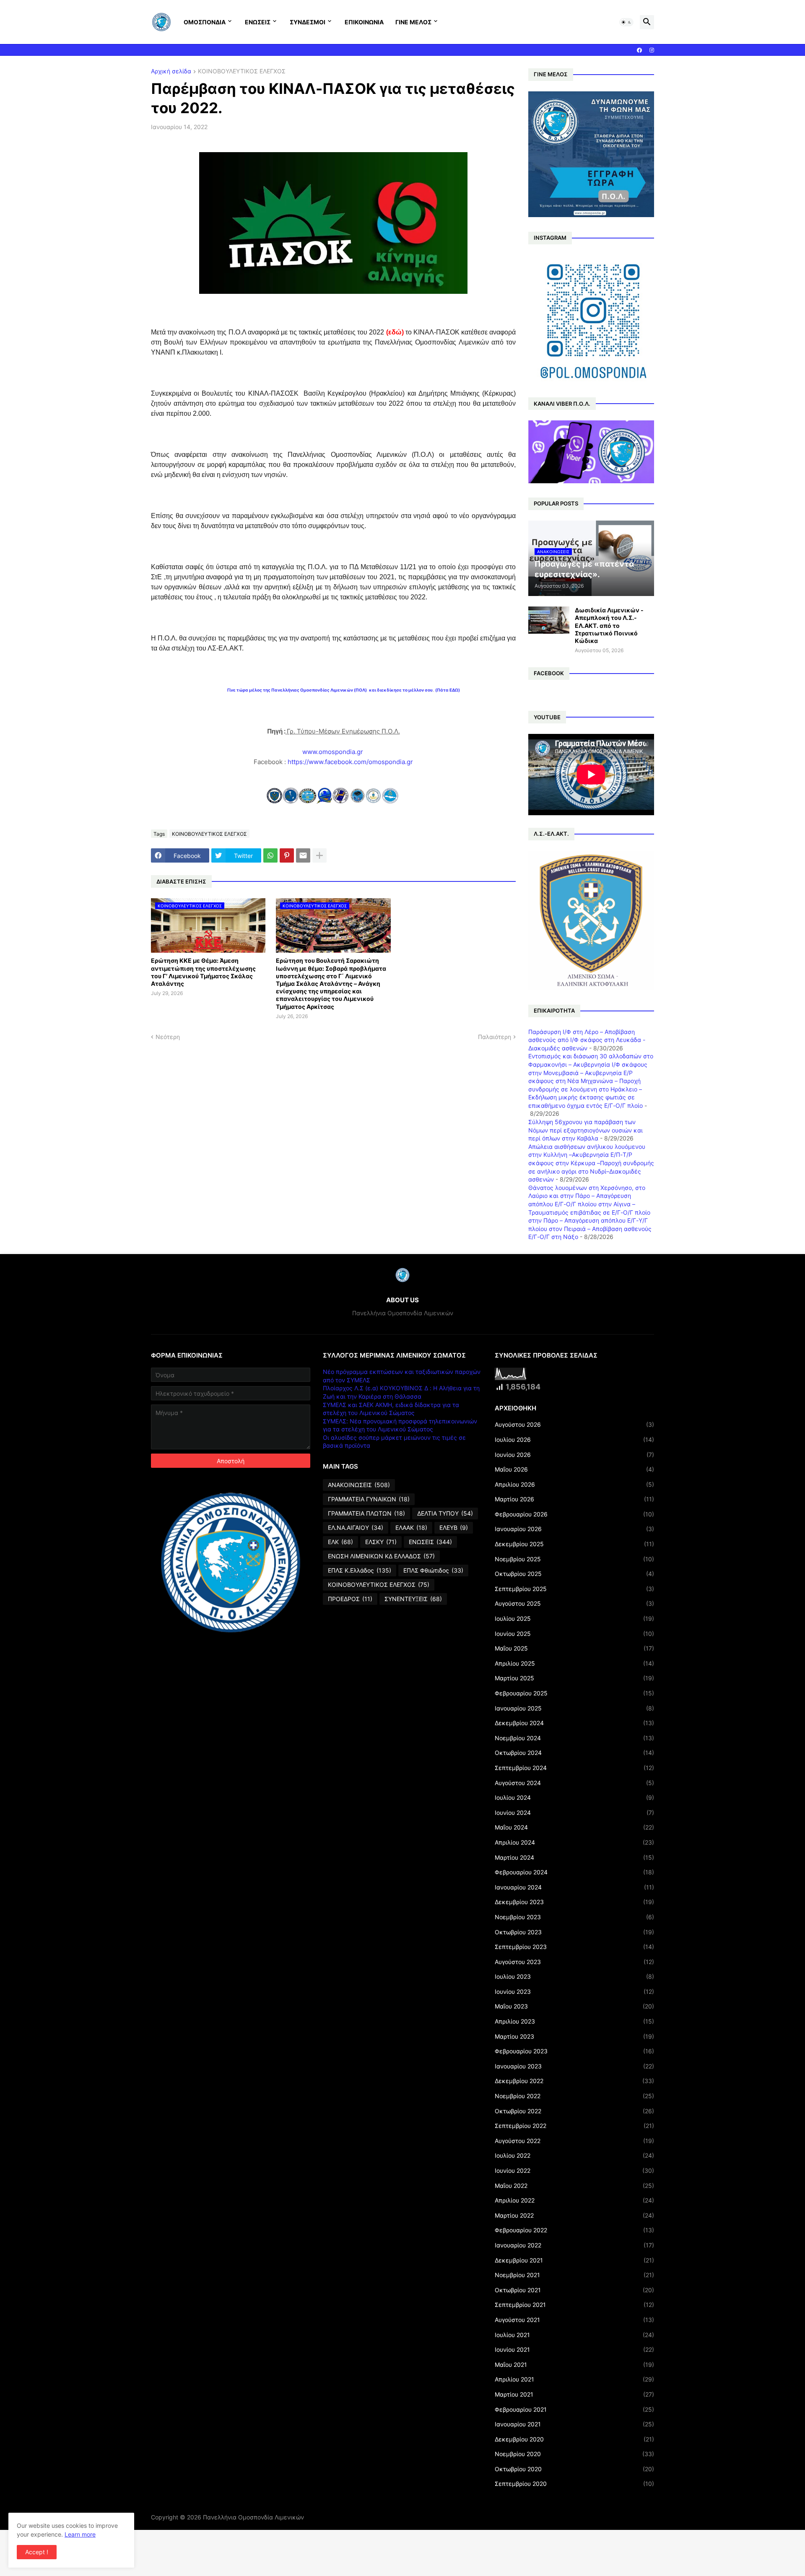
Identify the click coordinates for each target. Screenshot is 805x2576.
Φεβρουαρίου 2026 (574, 1514)
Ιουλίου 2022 (574, 2155)
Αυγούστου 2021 (574, 2320)
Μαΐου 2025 (574, 1648)
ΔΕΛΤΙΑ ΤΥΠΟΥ (445, 1513)
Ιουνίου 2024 (574, 1813)
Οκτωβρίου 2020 (574, 2469)
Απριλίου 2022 (574, 2200)
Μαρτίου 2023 (574, 2036)
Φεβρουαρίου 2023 (574, 2051)
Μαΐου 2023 (574, 2006)
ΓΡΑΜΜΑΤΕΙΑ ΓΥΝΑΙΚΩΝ (369, 1499)
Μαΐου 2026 (574, 1469)
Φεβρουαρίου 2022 (574, 2230)
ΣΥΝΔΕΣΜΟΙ (308, 22)
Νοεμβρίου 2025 (574, 1559)
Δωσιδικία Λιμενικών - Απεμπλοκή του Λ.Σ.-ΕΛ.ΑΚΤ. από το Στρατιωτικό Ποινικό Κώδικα (609, 625)
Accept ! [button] (37, 2552)
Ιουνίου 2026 (574, 1455)
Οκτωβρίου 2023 (574, 1932)
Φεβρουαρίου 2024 (574, 1872)
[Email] (303, 855)
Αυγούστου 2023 (574, 1962)
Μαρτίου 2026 (574, 1499)
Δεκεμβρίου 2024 (574, 1723)
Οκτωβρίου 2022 (574, 2111)
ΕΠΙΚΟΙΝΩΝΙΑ (364, 22)
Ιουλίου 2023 (574, 1976)
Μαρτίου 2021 (574, 2394)
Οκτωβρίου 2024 (574, 1753)
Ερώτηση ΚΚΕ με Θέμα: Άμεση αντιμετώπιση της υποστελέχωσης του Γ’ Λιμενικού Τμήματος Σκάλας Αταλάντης (203, 972)
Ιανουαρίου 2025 (574, 1708)
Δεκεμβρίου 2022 (574, 2081)
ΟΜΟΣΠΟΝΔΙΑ (205, 22)
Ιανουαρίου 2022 (574, 2245)
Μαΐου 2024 (574, 1827)
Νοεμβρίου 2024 (574, 1738)
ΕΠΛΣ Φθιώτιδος (433, 1570)
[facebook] (639, 50)
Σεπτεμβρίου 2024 (574, 1768)
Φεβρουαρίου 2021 (574, 2409)
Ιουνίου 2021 (574, 2349)
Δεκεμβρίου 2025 (574, 1544)
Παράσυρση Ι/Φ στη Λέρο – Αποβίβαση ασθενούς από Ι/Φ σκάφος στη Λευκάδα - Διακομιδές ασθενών (587, 1040)
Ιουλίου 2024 (574, 1797)
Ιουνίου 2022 (574, 2170)
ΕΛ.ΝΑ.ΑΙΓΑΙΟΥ (356, 1528)
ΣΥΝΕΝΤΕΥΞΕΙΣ (413, 1599)
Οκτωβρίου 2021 (574, 2290)
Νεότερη (168, 1037)
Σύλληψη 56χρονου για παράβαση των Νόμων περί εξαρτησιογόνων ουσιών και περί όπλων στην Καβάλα (586, 1130)
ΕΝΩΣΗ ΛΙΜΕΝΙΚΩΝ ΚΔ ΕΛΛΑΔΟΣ (381, 1556)
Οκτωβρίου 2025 (574, 1574)
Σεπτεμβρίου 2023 (574, 1947)
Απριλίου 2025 (574, 1663)
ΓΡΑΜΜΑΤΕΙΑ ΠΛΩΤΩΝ (366, 1513)
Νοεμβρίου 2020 (574, 2454)
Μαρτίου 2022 (574, 2215)
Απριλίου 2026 (574, 1484)
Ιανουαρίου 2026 (574, 1529)
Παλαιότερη (495, 1037)
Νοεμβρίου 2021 (574, 2275)
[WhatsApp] (270, 855)
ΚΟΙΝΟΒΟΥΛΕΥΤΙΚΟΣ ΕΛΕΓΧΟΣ (242, 71)
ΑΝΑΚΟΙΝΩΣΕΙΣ (359, 1485)
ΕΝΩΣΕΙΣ (258, 22)
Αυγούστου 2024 (574, 1783)
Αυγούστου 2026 (574, 1424)
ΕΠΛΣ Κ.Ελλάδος (360, 1570)
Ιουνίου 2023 (574, 1992)
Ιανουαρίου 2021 (574, 2424)
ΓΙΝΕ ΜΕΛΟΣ (413, 22)
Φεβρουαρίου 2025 (574, 1693)
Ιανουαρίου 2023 (574, 2066)
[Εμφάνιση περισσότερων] (319, 855)
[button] (626, 22)
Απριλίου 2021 (574, 2379)
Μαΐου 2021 (574, 2365)
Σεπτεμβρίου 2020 (574, 2484)
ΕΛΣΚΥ (381, 1542)
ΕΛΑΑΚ (411, 1528)
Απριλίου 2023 (574, 2021)
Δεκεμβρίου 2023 (574, 1902)
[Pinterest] (287, 855)
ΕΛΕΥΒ (454, 1528)
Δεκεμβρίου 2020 (574, 2439)
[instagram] (652, 50)
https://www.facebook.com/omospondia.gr (350, 762)
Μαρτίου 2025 (574, 1678)
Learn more (80, 2534)
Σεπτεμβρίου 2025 (574, 1589)
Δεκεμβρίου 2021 (574, 2260)
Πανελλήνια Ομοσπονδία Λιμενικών (253, 2517)
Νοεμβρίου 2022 (574, 2096)
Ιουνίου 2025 (574, 1634)
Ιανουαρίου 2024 (574, 1887)
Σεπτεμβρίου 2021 (574, 2305)
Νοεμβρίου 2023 (574, 1917)
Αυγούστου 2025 (574, 1603)
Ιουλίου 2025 (574, 1618)
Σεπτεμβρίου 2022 (574, 2126)
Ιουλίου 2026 (574, 1440)
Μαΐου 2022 (574, 2186)
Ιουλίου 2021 (574, 2335)
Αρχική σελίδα (171, 71)
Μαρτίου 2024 (574, 1857)
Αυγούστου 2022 (574, 2141)
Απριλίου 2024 (574, 1842)
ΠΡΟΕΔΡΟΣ (350, 1599)
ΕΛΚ (340, 1542)
